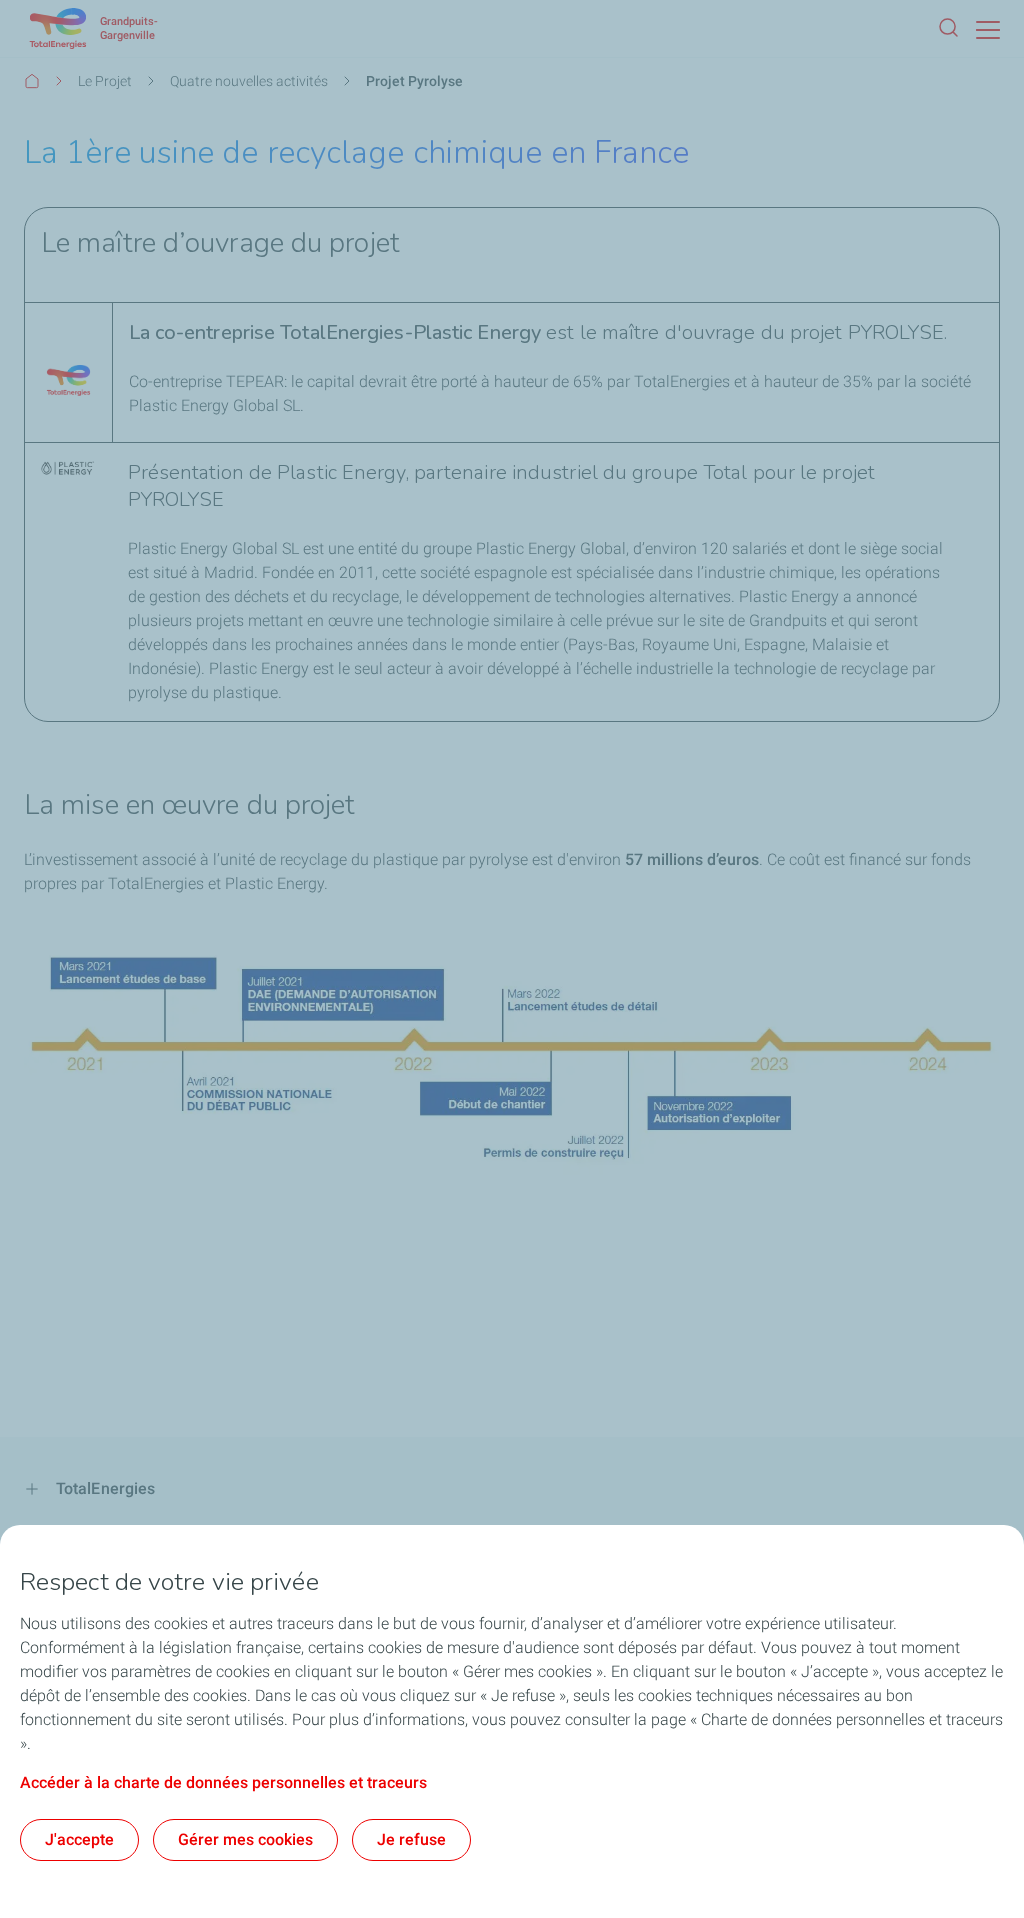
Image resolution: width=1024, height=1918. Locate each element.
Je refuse (411, 1839)
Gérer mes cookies (245, 1839)
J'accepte (79, 1839)
